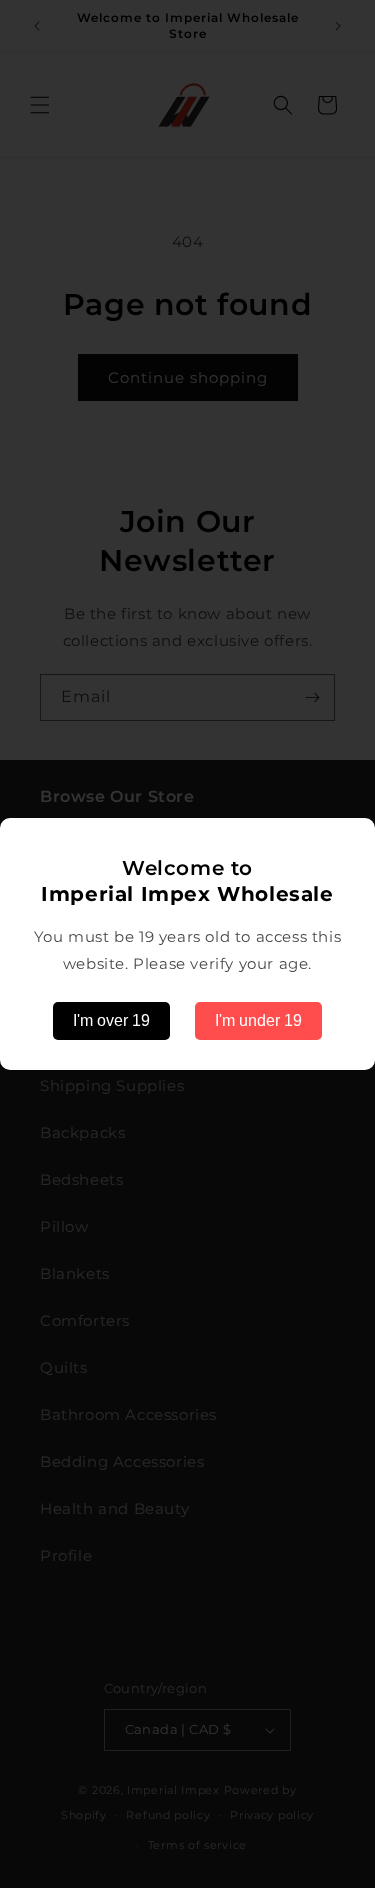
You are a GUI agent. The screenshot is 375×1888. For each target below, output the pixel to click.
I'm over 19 (111, 1020)
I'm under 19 (258, 1020)
